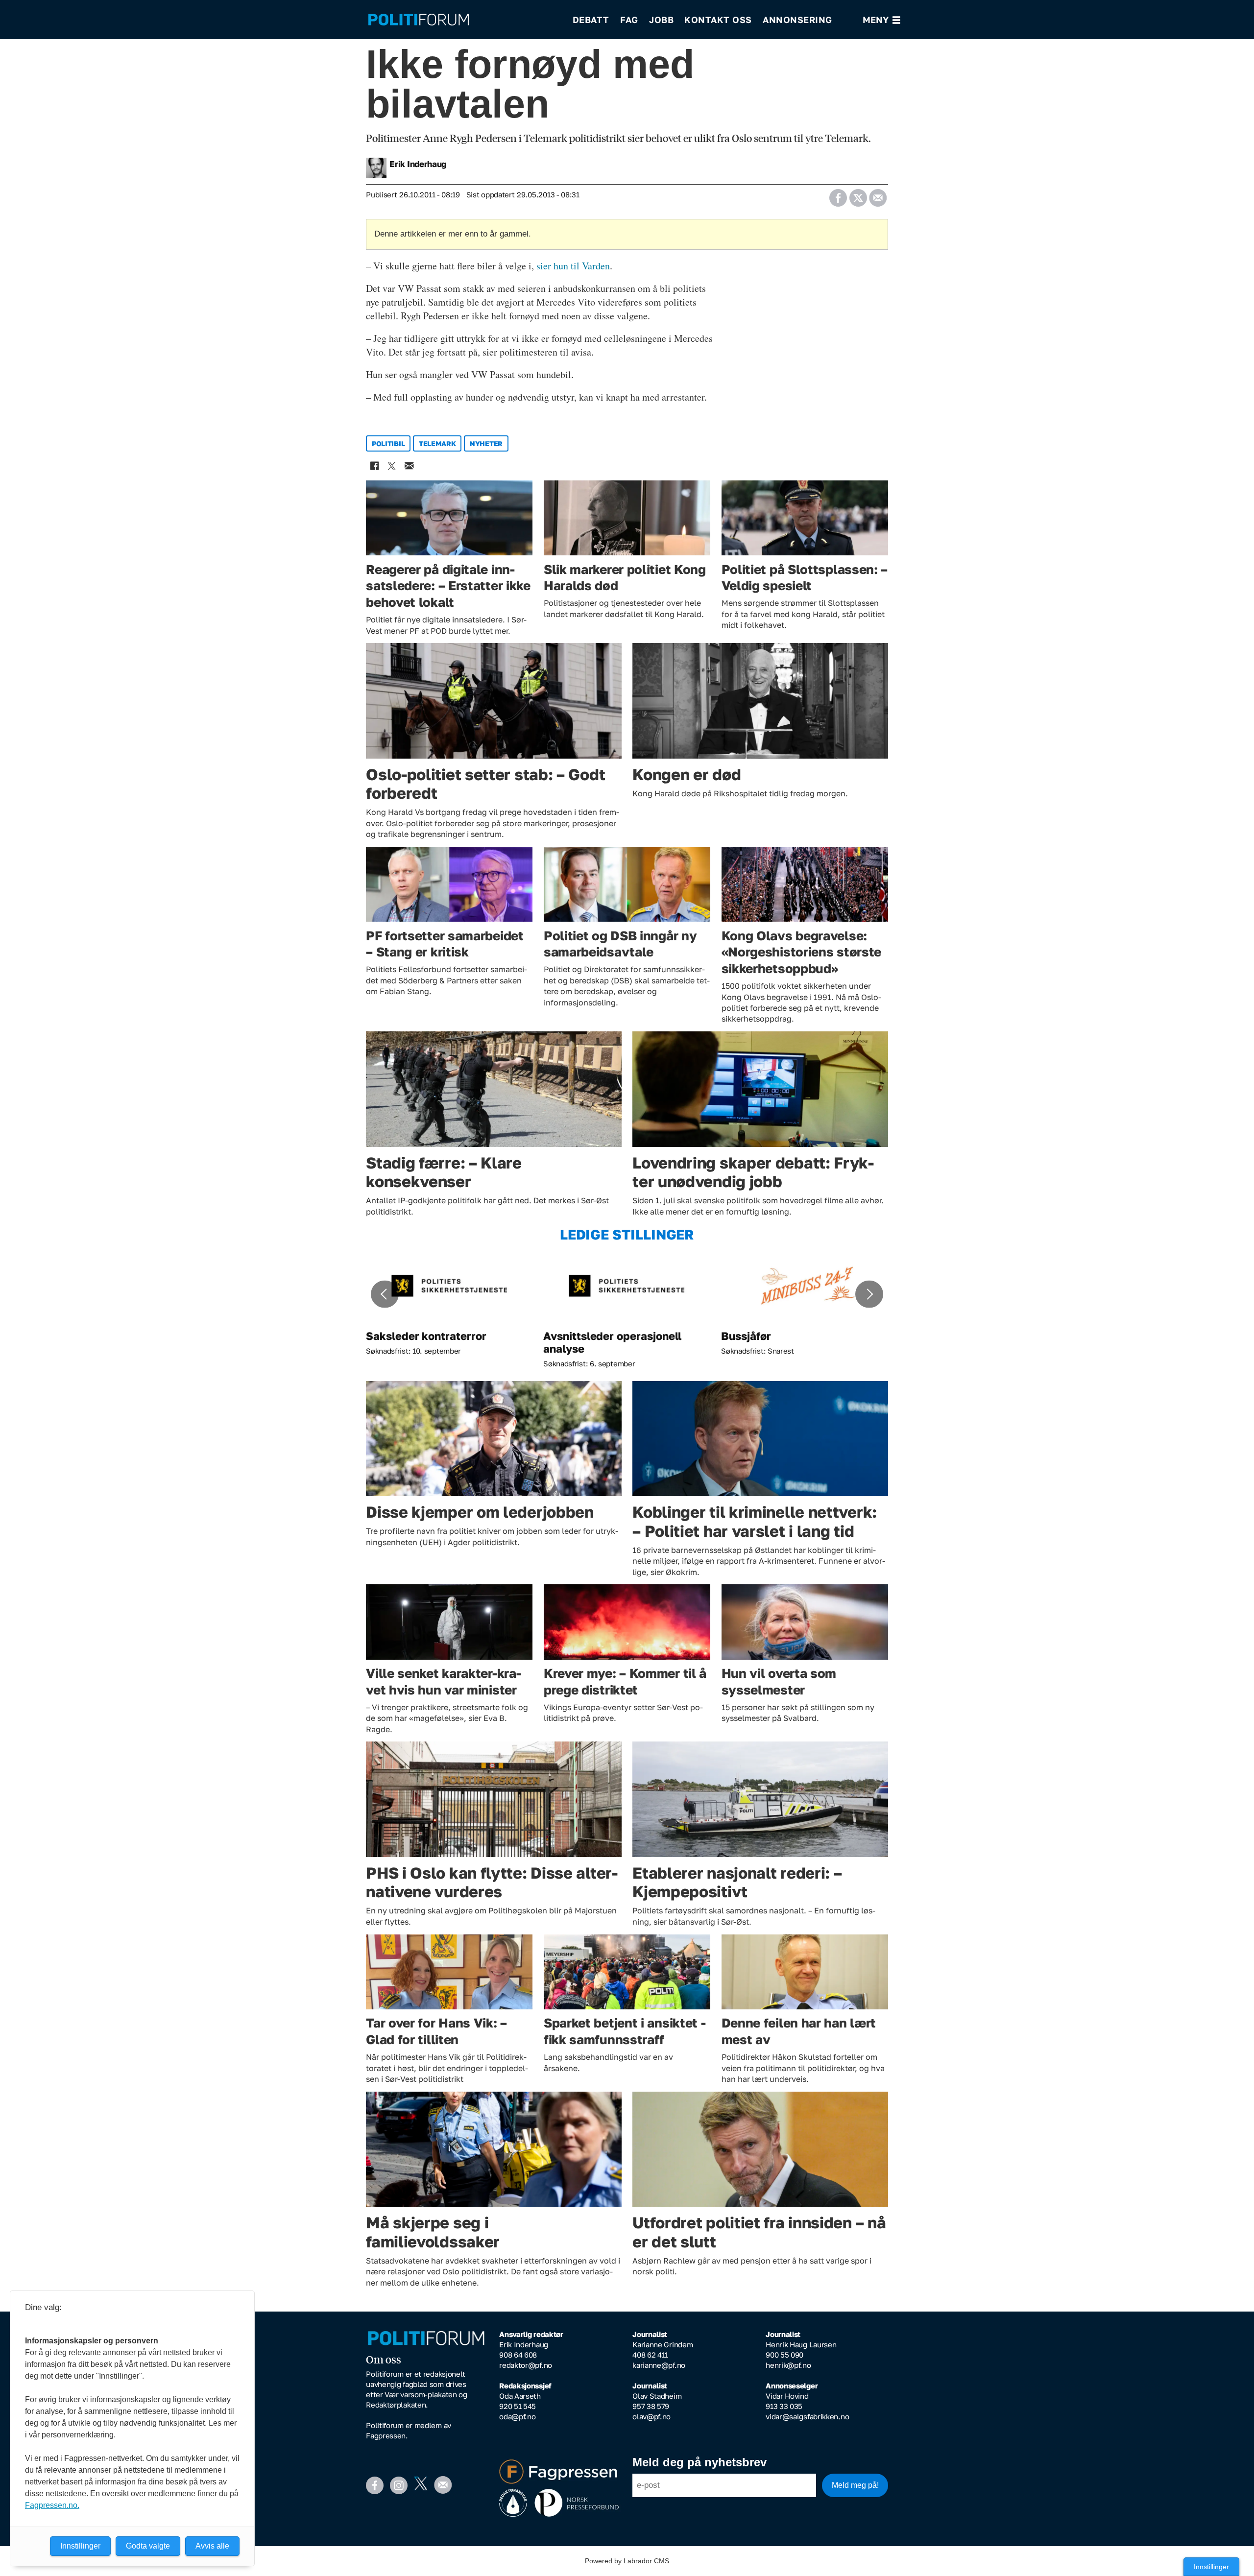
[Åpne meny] (881, 20)
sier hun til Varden (573, 266)
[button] (385, 1294)
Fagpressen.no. (52, 2505)
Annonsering (797, 20)
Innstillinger (1211, 2567)
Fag (629, 20)
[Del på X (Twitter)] (858, 195)
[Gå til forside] (464, 20)
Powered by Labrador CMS (627, 2561)
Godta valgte (148, 2546)
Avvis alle (212, 2546)
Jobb (661, 20)
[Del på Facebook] (838, 195)
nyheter (486, 443)
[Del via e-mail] (878, 195)
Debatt (591, 20)
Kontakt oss (718, 20)
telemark (437, 443)
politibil (388, 443)
